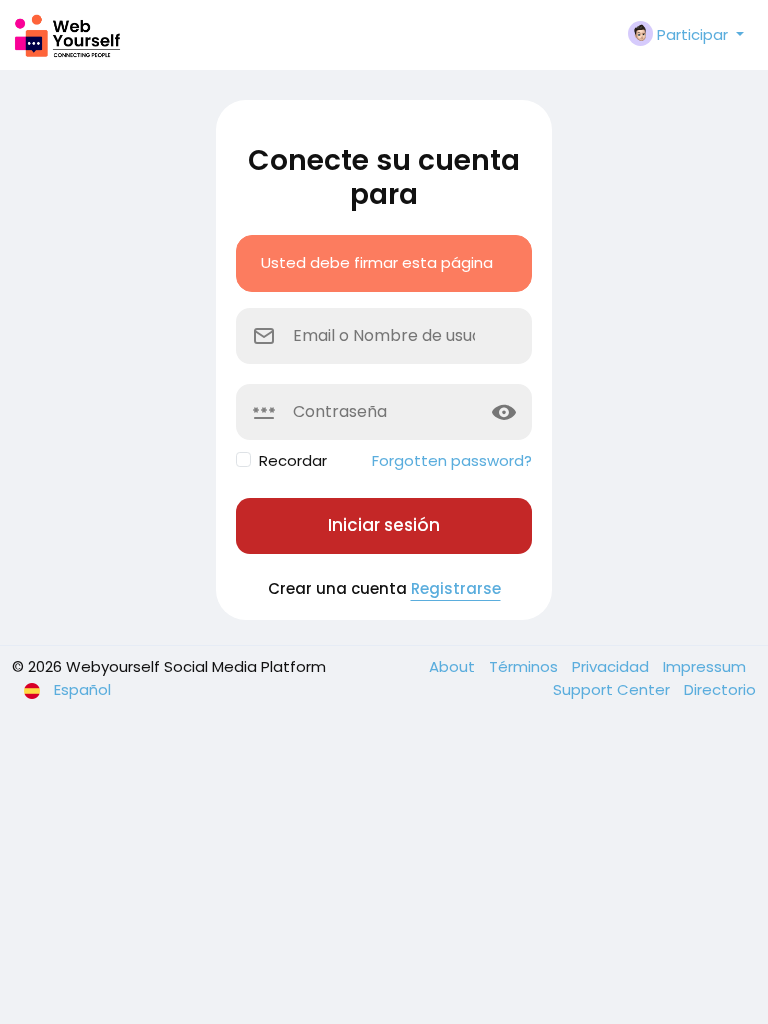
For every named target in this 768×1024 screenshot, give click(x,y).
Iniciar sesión (384, 525)
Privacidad (612, 666)
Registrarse (456, 588)
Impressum (704, 666)
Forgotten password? (452, 460)
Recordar (293, 460)
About (454, 666)
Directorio (720, 689)
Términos (525, 666)
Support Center (613, 689)
